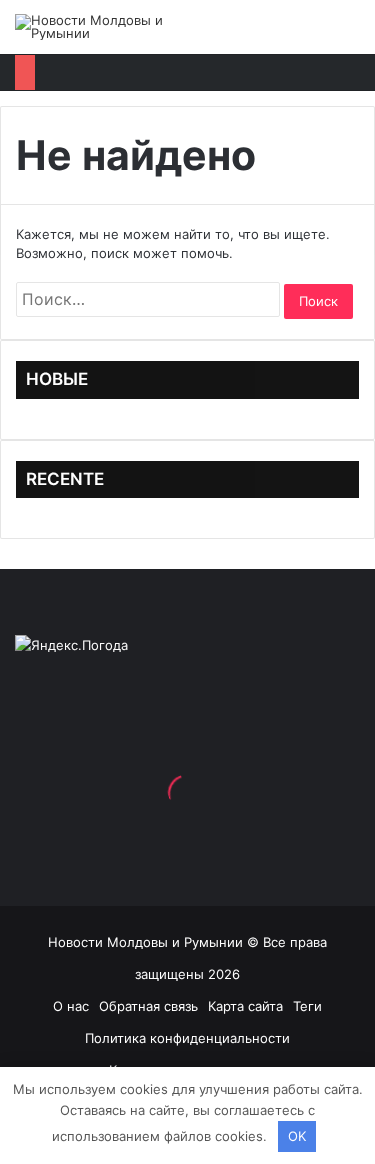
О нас (71, 1006)
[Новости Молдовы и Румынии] (95, 27)
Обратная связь (148, 1006)
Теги (307, 1006)
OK (297, 1136)
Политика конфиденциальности (187, 1038)
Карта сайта (245, 1006)
